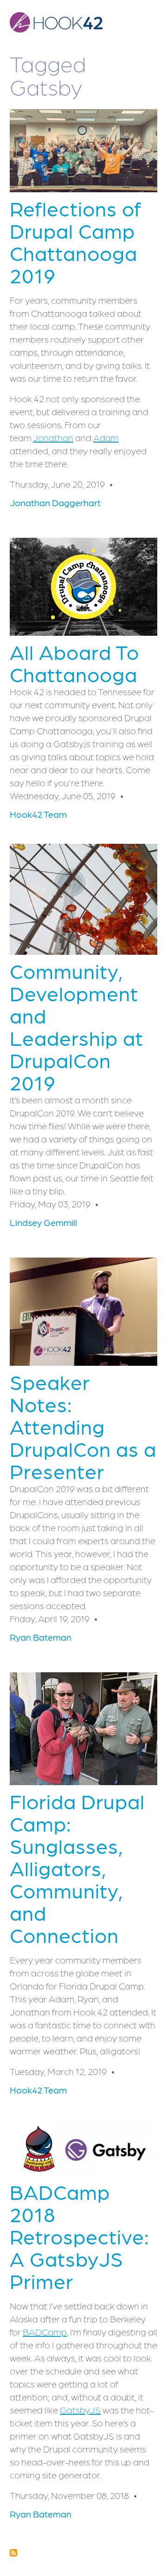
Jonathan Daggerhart (55, 502)
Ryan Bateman (41, 1637)
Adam (106, 437)
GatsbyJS (80, 2410)
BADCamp (45, 2332)
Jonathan (53, 437)
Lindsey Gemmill (43, 1222)
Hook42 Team (38, 814)
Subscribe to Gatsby (13, 2553)
